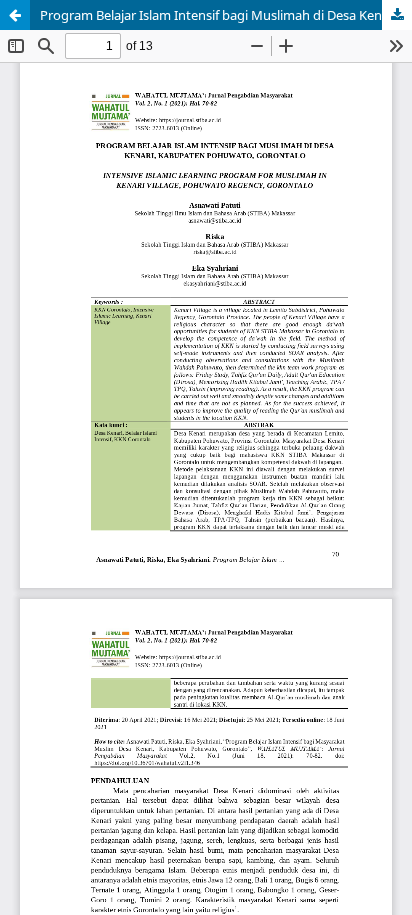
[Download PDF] (397, 15)
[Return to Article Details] (15, 15)
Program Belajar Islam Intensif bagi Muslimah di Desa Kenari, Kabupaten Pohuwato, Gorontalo (226, 15)
